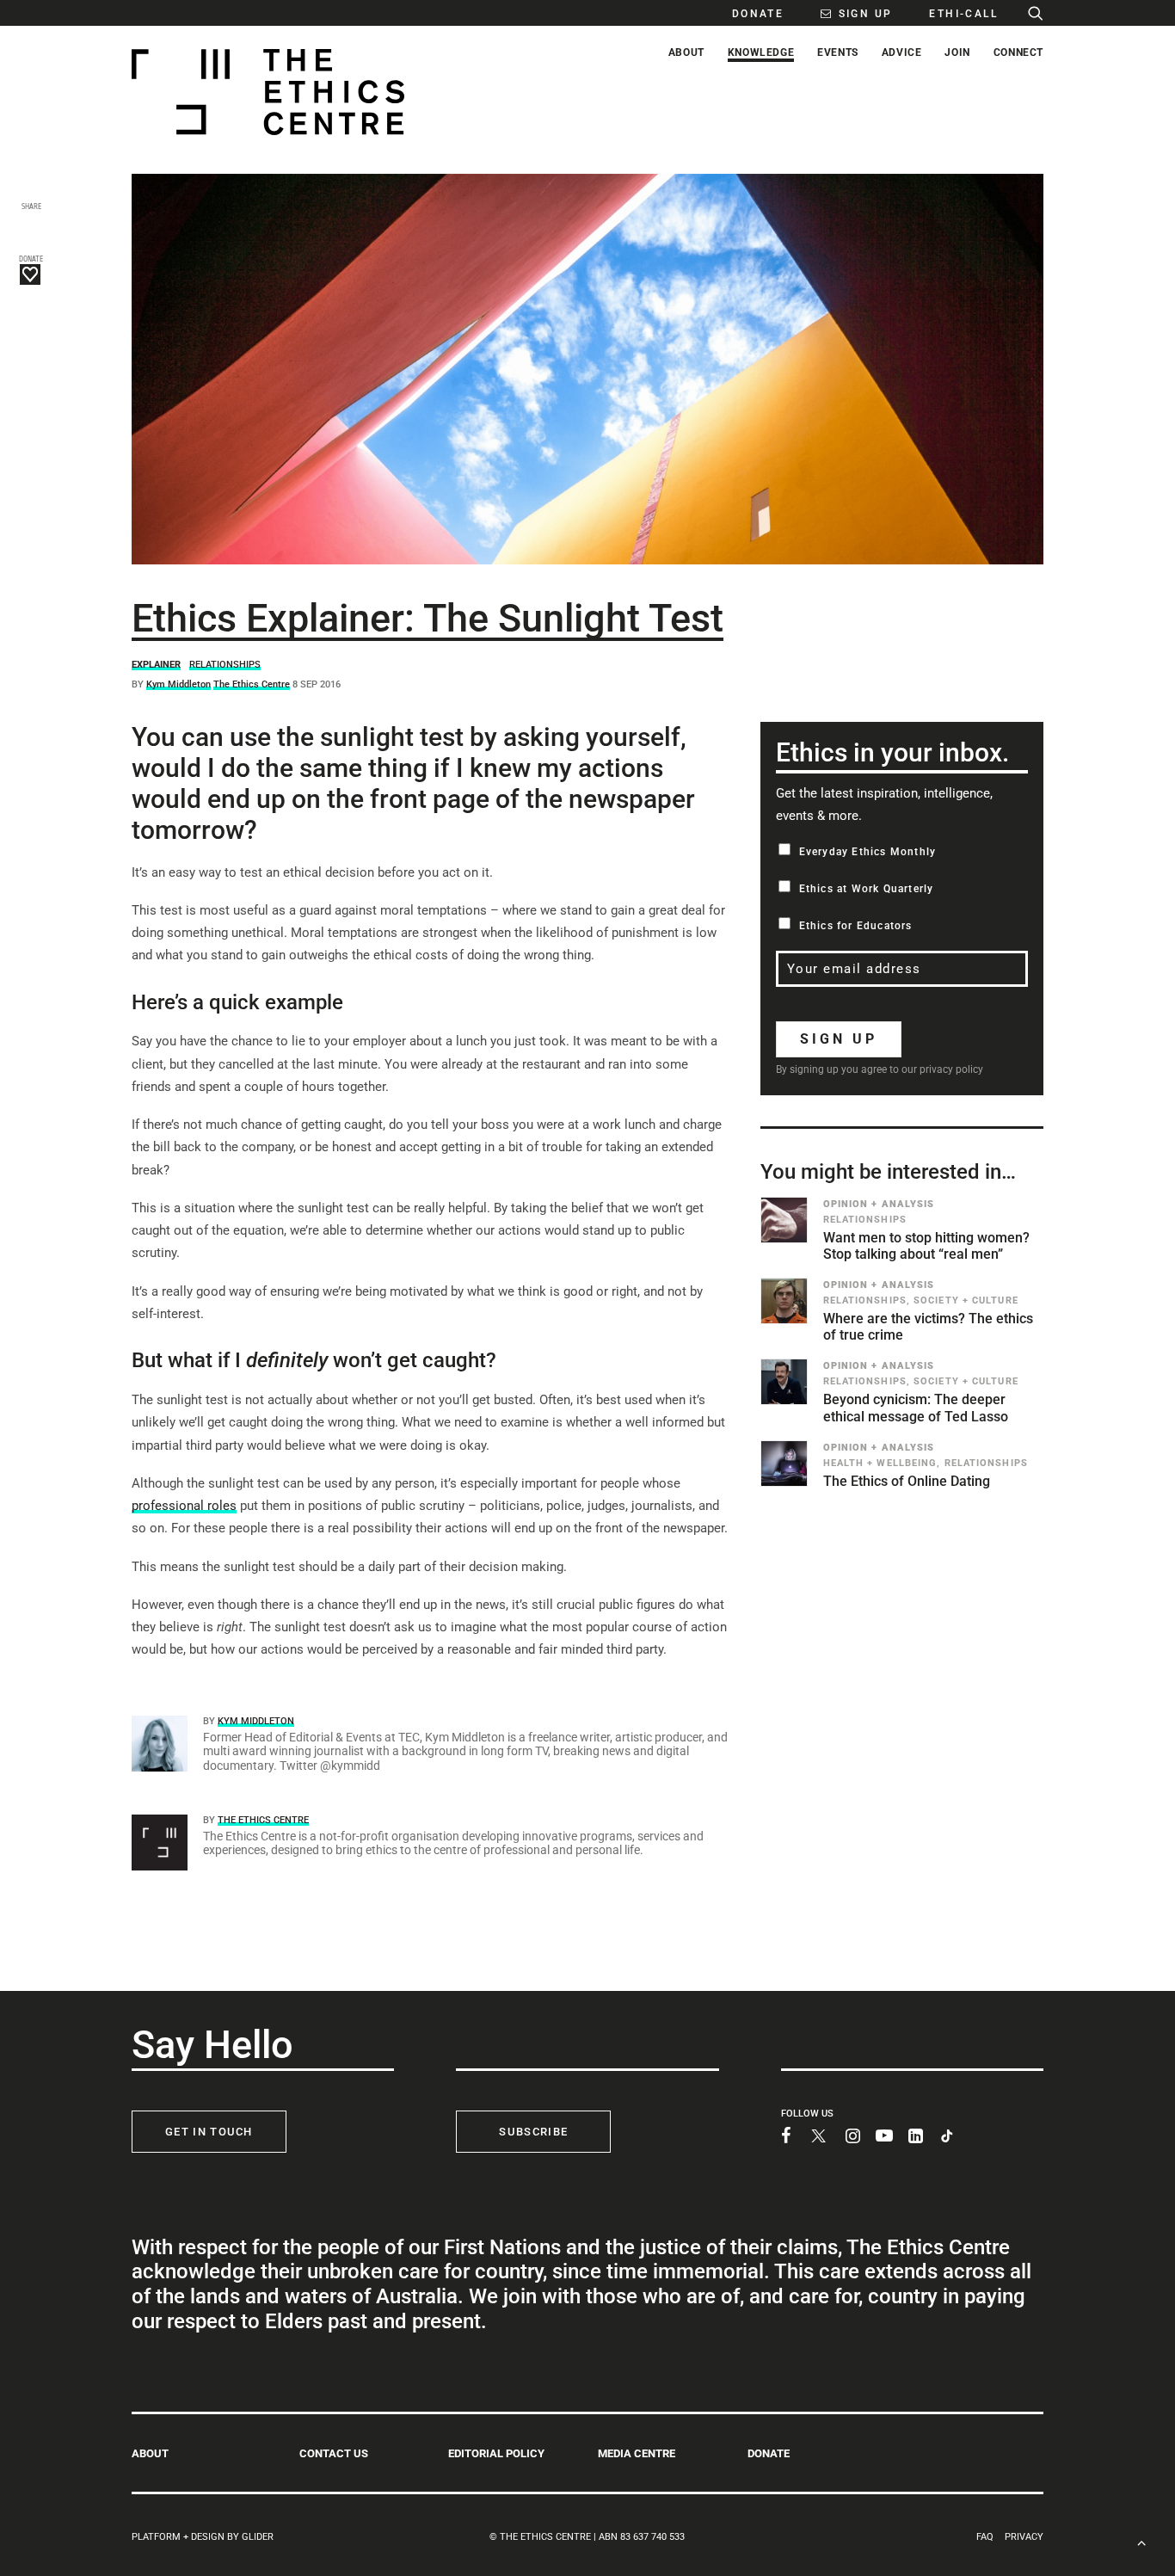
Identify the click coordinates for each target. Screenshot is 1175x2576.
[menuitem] (749, 13)
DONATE (769, 2453)
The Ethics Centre (252, 684)
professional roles (184, 1506)
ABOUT (150, 2453)
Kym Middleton (178, 684)
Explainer (156, 665)
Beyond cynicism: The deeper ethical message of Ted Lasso (916, 1408)
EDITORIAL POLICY (496, 2453)
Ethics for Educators (856, 926)
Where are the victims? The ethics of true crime (928, 1327)
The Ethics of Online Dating (907, 1481)
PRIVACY (1024, 2537)
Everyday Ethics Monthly (868, 852)
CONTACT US (334, 2453)
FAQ (985, 2537)
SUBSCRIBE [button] (533, 2132)
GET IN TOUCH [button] (209, 2132)
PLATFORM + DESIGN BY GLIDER (203, 2537)
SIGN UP (839, 1039)
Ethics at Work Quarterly (867, 889)
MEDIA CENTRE (637, 2453)
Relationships (225, 665)
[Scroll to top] (1141, 2541)
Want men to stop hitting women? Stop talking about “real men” (926, 1246)
